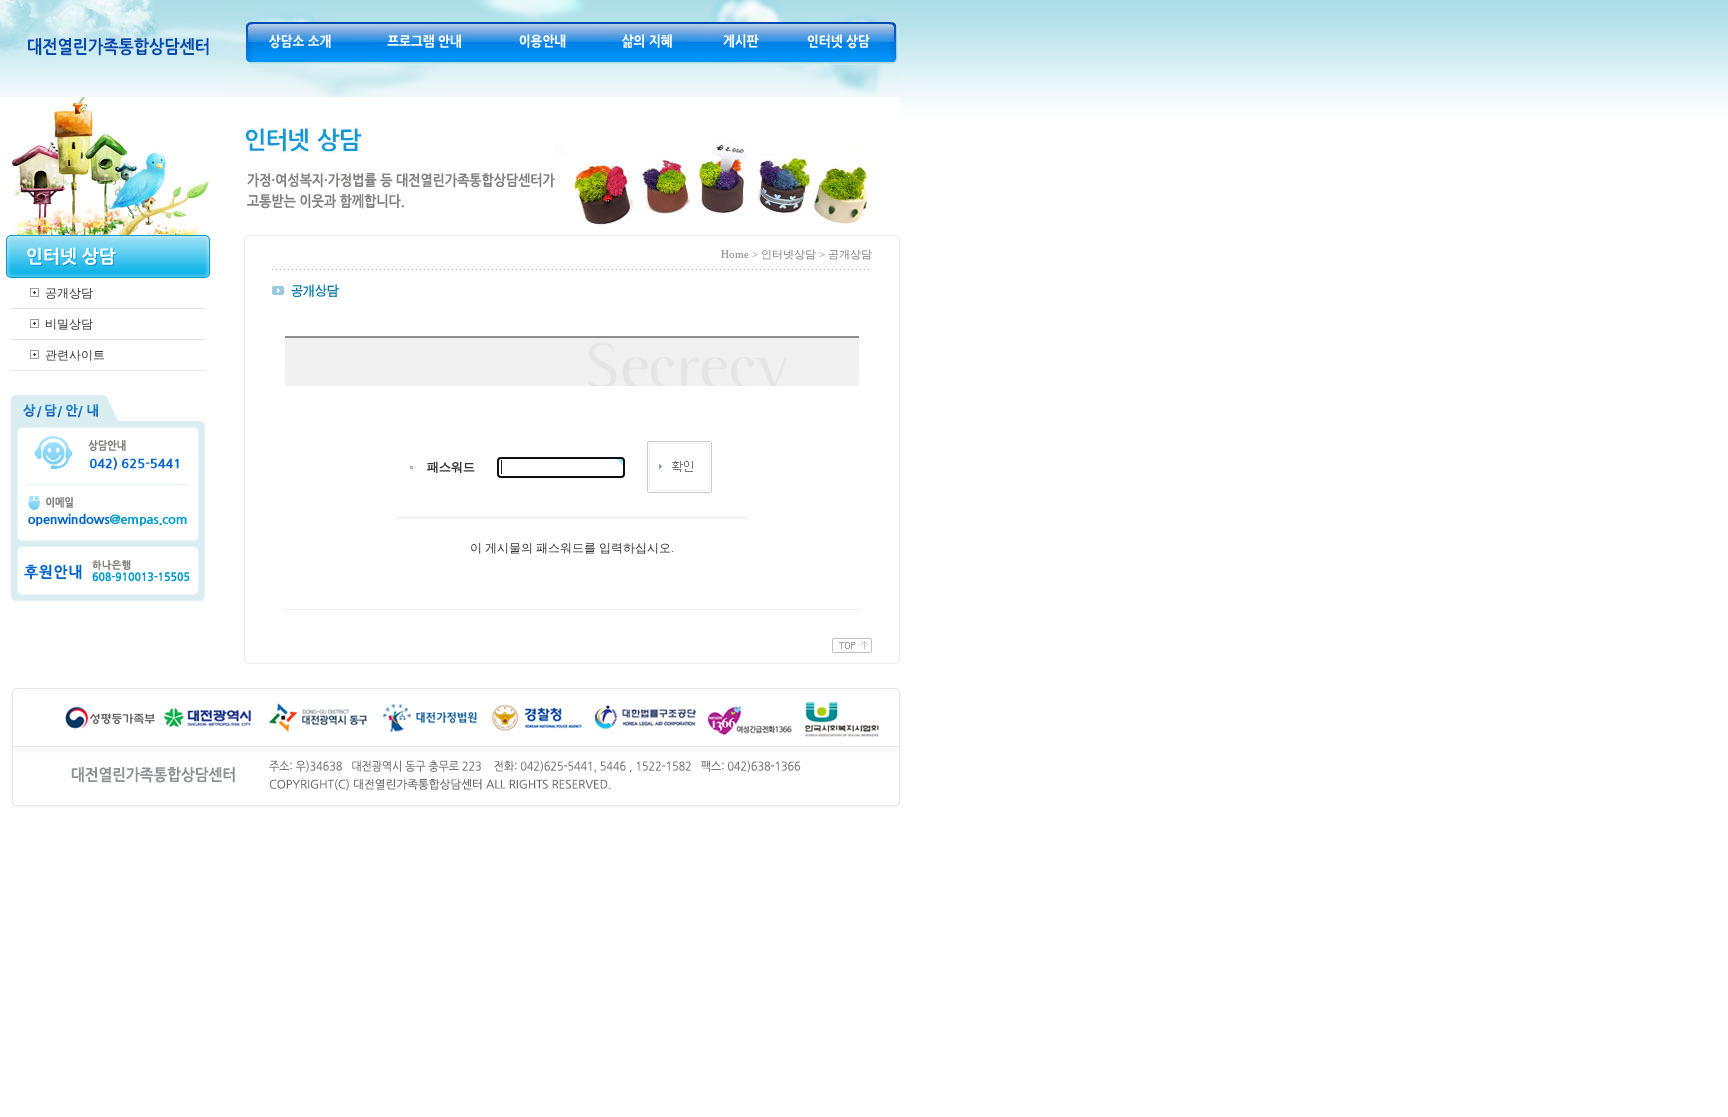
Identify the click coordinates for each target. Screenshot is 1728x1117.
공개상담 (69, 293)
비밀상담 (69, 324)
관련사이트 (75, 355)
